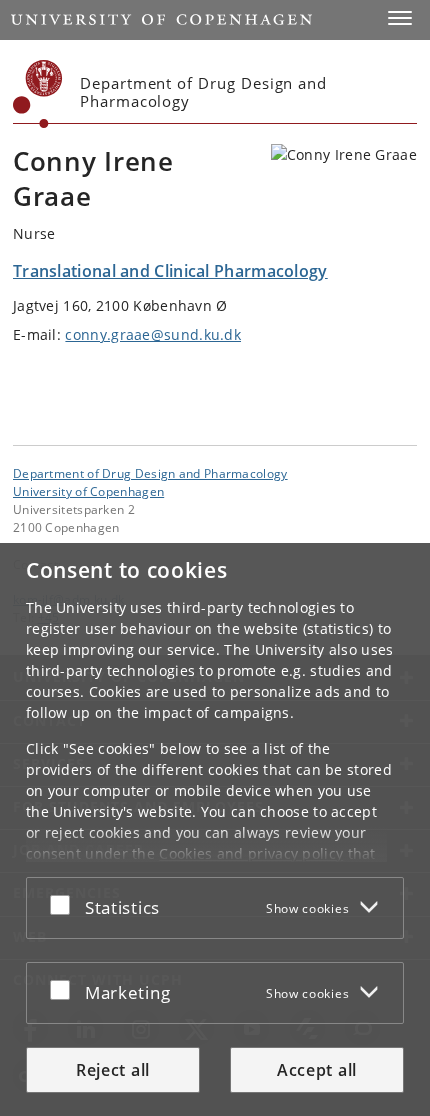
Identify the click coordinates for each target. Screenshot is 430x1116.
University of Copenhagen (88, 491)
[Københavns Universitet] (38, 94)
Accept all (317, 1070)
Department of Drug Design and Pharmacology (150, 473)
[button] (400, 18)
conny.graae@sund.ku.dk (153, 334)
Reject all (113, 1070)
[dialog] (215, 829)
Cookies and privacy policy (251, 853)
